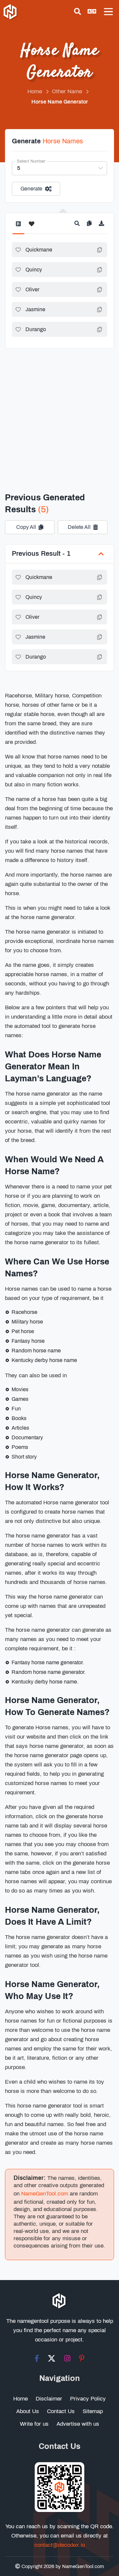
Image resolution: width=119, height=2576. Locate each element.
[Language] (92, 12)
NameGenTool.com (45, 2194)
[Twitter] (52, 2358)
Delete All (79, 527)
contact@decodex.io (60, 2545)
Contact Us (61, 2411)
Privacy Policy (88, 2399)
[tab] (18, 227)
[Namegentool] (11, 13)
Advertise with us (78, 2424)
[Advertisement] (59, 412)
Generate (31, 189)
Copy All (26, 527)
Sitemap (93, 2411)
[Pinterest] (82, 2358)
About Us (28, 2411)
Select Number (31, 161)
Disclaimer (49, 2399)
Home (20, 2399)
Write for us (34, 2424)
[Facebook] (37, 2358)
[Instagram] (67, 2358)
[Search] (78, 12)
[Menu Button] (108, 12)
